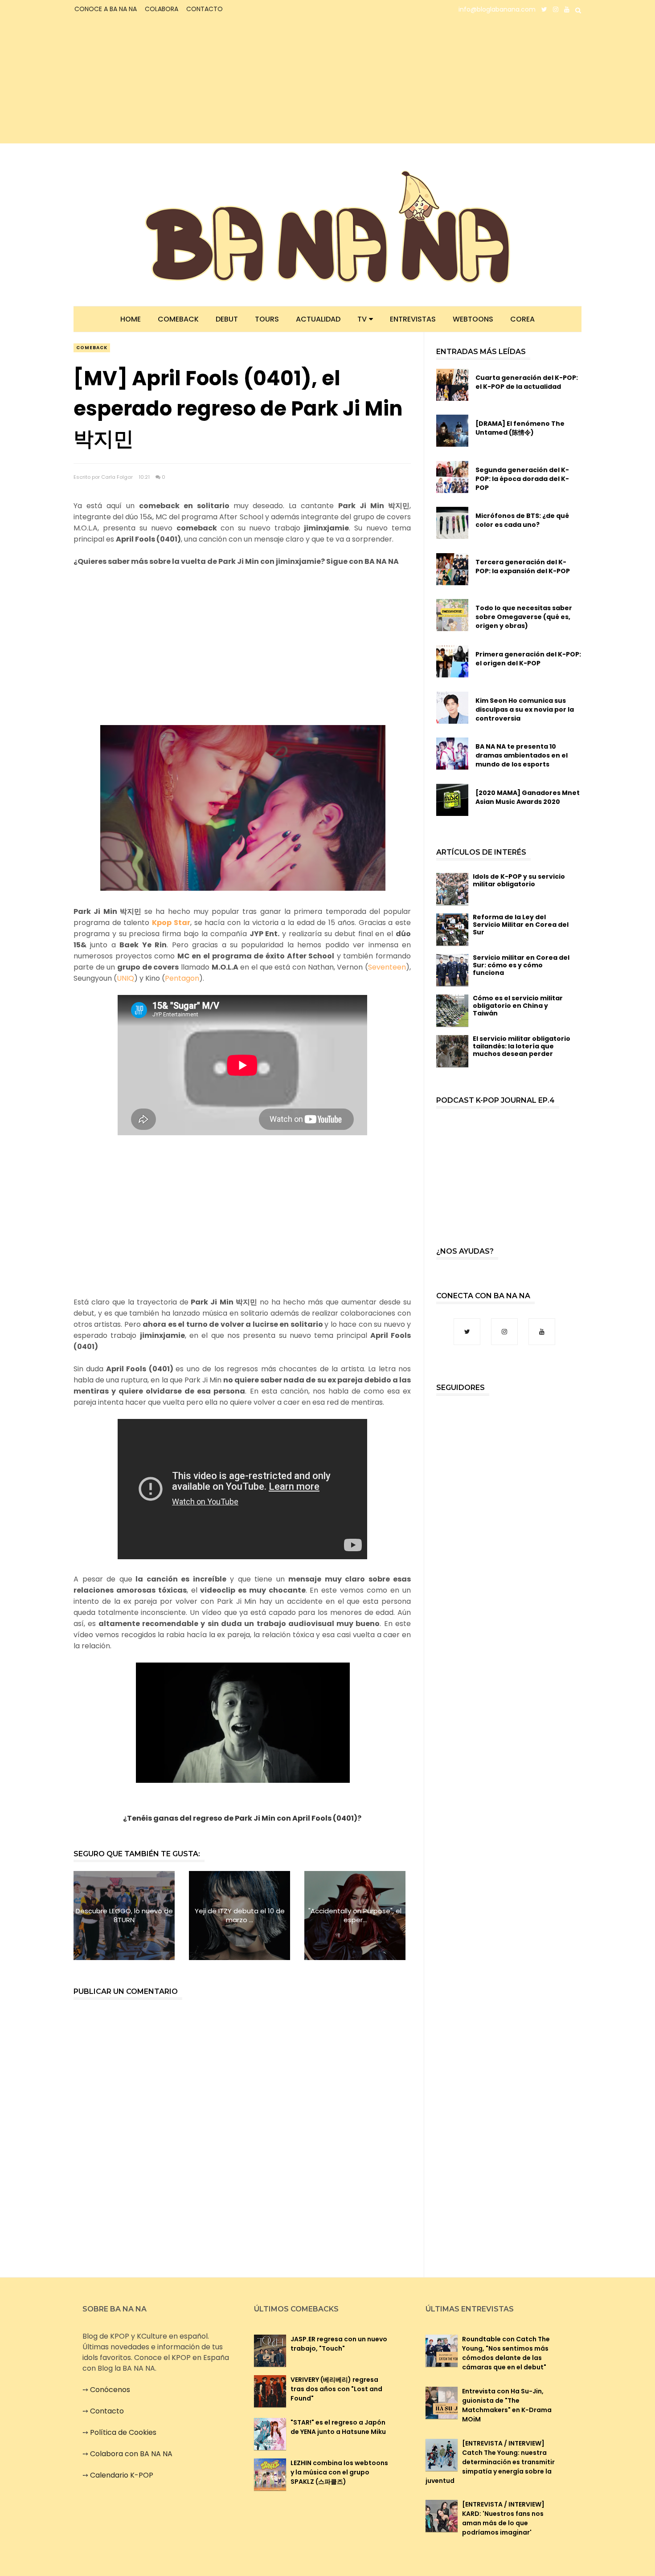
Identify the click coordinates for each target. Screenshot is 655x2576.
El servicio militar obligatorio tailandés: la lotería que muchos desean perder (522, 1046)
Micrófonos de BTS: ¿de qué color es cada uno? (522, 520)
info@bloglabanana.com (497, 9)
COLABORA (162, 9)
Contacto (107, 2411)
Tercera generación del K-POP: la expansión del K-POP (523, 567)
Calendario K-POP (122, 2475)
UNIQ (125, 978)
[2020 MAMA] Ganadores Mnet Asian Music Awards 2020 (528, 797)
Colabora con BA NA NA (131, 2454)
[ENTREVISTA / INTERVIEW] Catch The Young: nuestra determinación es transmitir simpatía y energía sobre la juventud (490, 2462)
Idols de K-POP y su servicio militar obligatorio (519, 880)
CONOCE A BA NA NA (106, 9)
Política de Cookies (123, 2432)
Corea (522, 319)
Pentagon (182, 978)
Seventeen (387, 967)
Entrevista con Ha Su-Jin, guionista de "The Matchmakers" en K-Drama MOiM (507, 2405)
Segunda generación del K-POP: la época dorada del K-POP (522, 479)
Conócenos (110, 2390)
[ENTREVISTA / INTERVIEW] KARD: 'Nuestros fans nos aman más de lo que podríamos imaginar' (503, 2518)
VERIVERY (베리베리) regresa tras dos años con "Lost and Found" (336, 2389)
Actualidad (318, 319)
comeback (92, 348)
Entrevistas (413, 319)
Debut (227, 319)
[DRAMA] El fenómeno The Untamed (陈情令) (520, 428)
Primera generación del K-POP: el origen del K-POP (528, 659)
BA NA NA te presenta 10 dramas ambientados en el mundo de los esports (522, 755)
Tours (267, 319)
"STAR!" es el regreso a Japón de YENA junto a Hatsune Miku (338, 2427)
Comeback (178, 319)
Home (131, 319)
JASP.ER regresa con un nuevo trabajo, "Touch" (339, 2344)
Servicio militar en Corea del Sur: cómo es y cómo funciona (521, 965)
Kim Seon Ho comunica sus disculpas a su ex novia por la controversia (525, 709)
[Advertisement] (152, 81)
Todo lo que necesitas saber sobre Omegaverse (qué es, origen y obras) (524, 617)
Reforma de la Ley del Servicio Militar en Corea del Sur (521, 925)
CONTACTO (205, 9)
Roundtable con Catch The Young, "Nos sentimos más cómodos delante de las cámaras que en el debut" (506, 2353)
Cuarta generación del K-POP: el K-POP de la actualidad (527, 382)
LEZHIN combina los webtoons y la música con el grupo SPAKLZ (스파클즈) (339, 2472)
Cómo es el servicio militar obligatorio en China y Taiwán (518, 1006)
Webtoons (473, 319)
